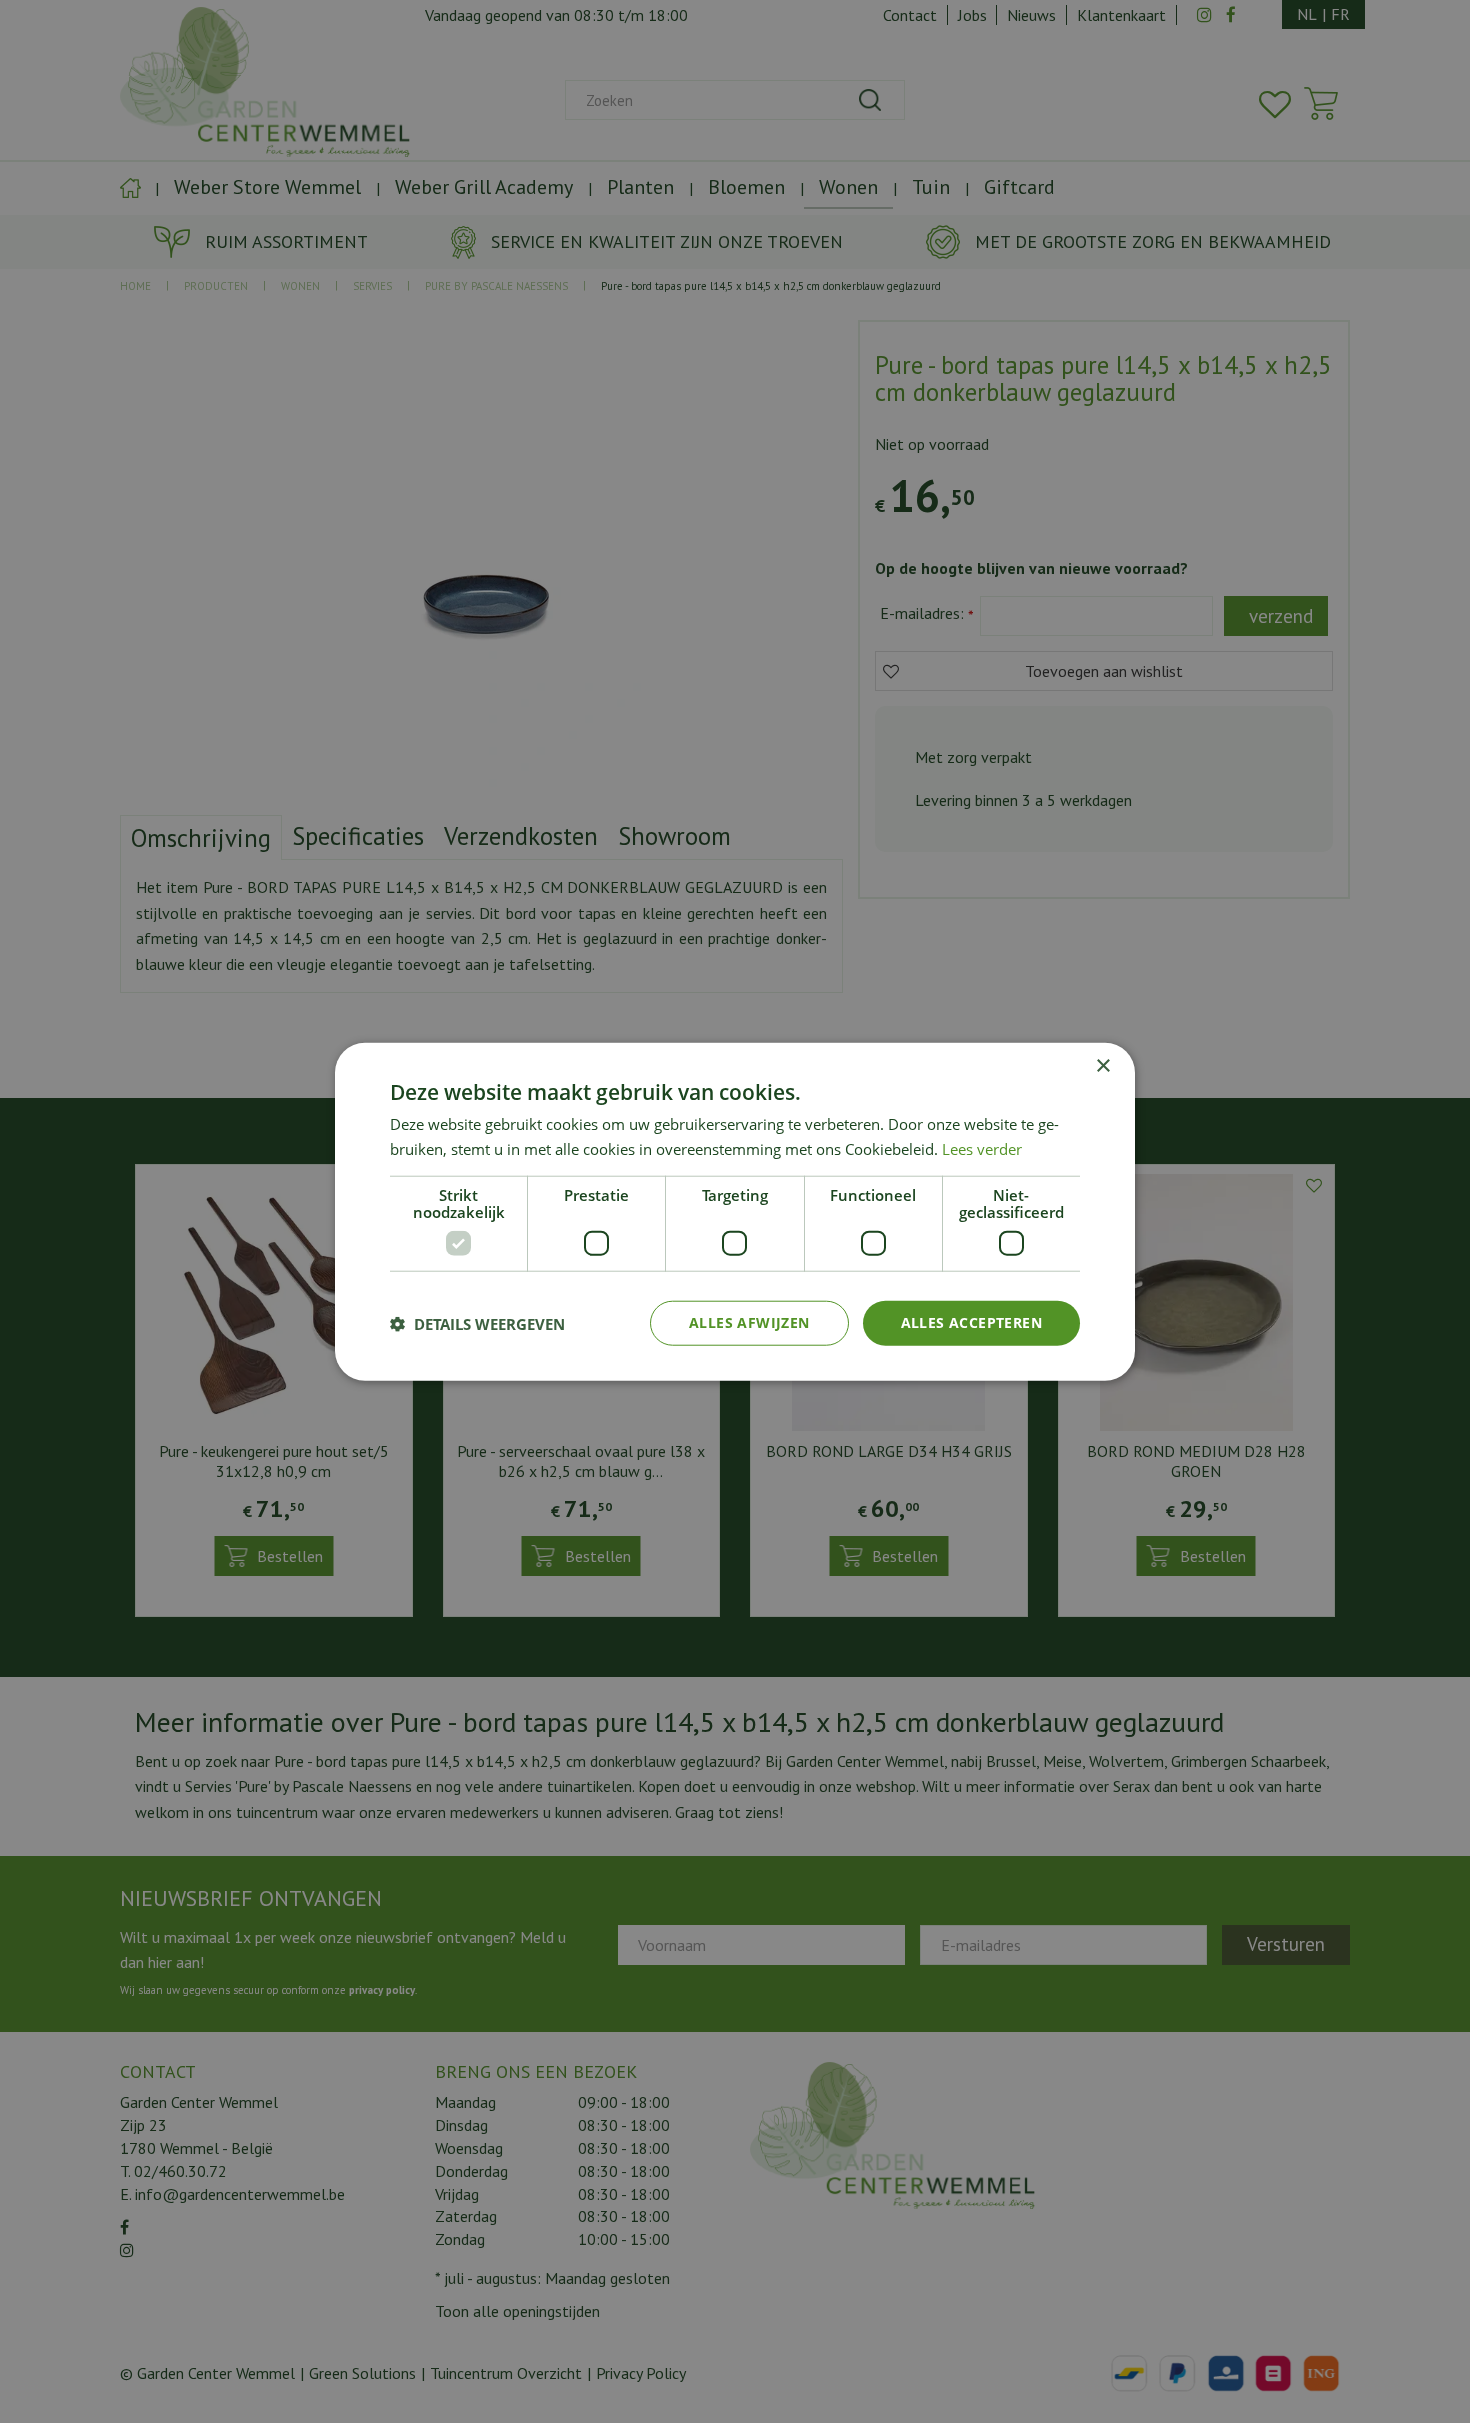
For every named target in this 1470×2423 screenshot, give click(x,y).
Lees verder (982, 1148)
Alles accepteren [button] (971, 1322)
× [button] (1102, 1065)
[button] (477, 1323)
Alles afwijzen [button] (749, 1322)
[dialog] (735, 1211)
